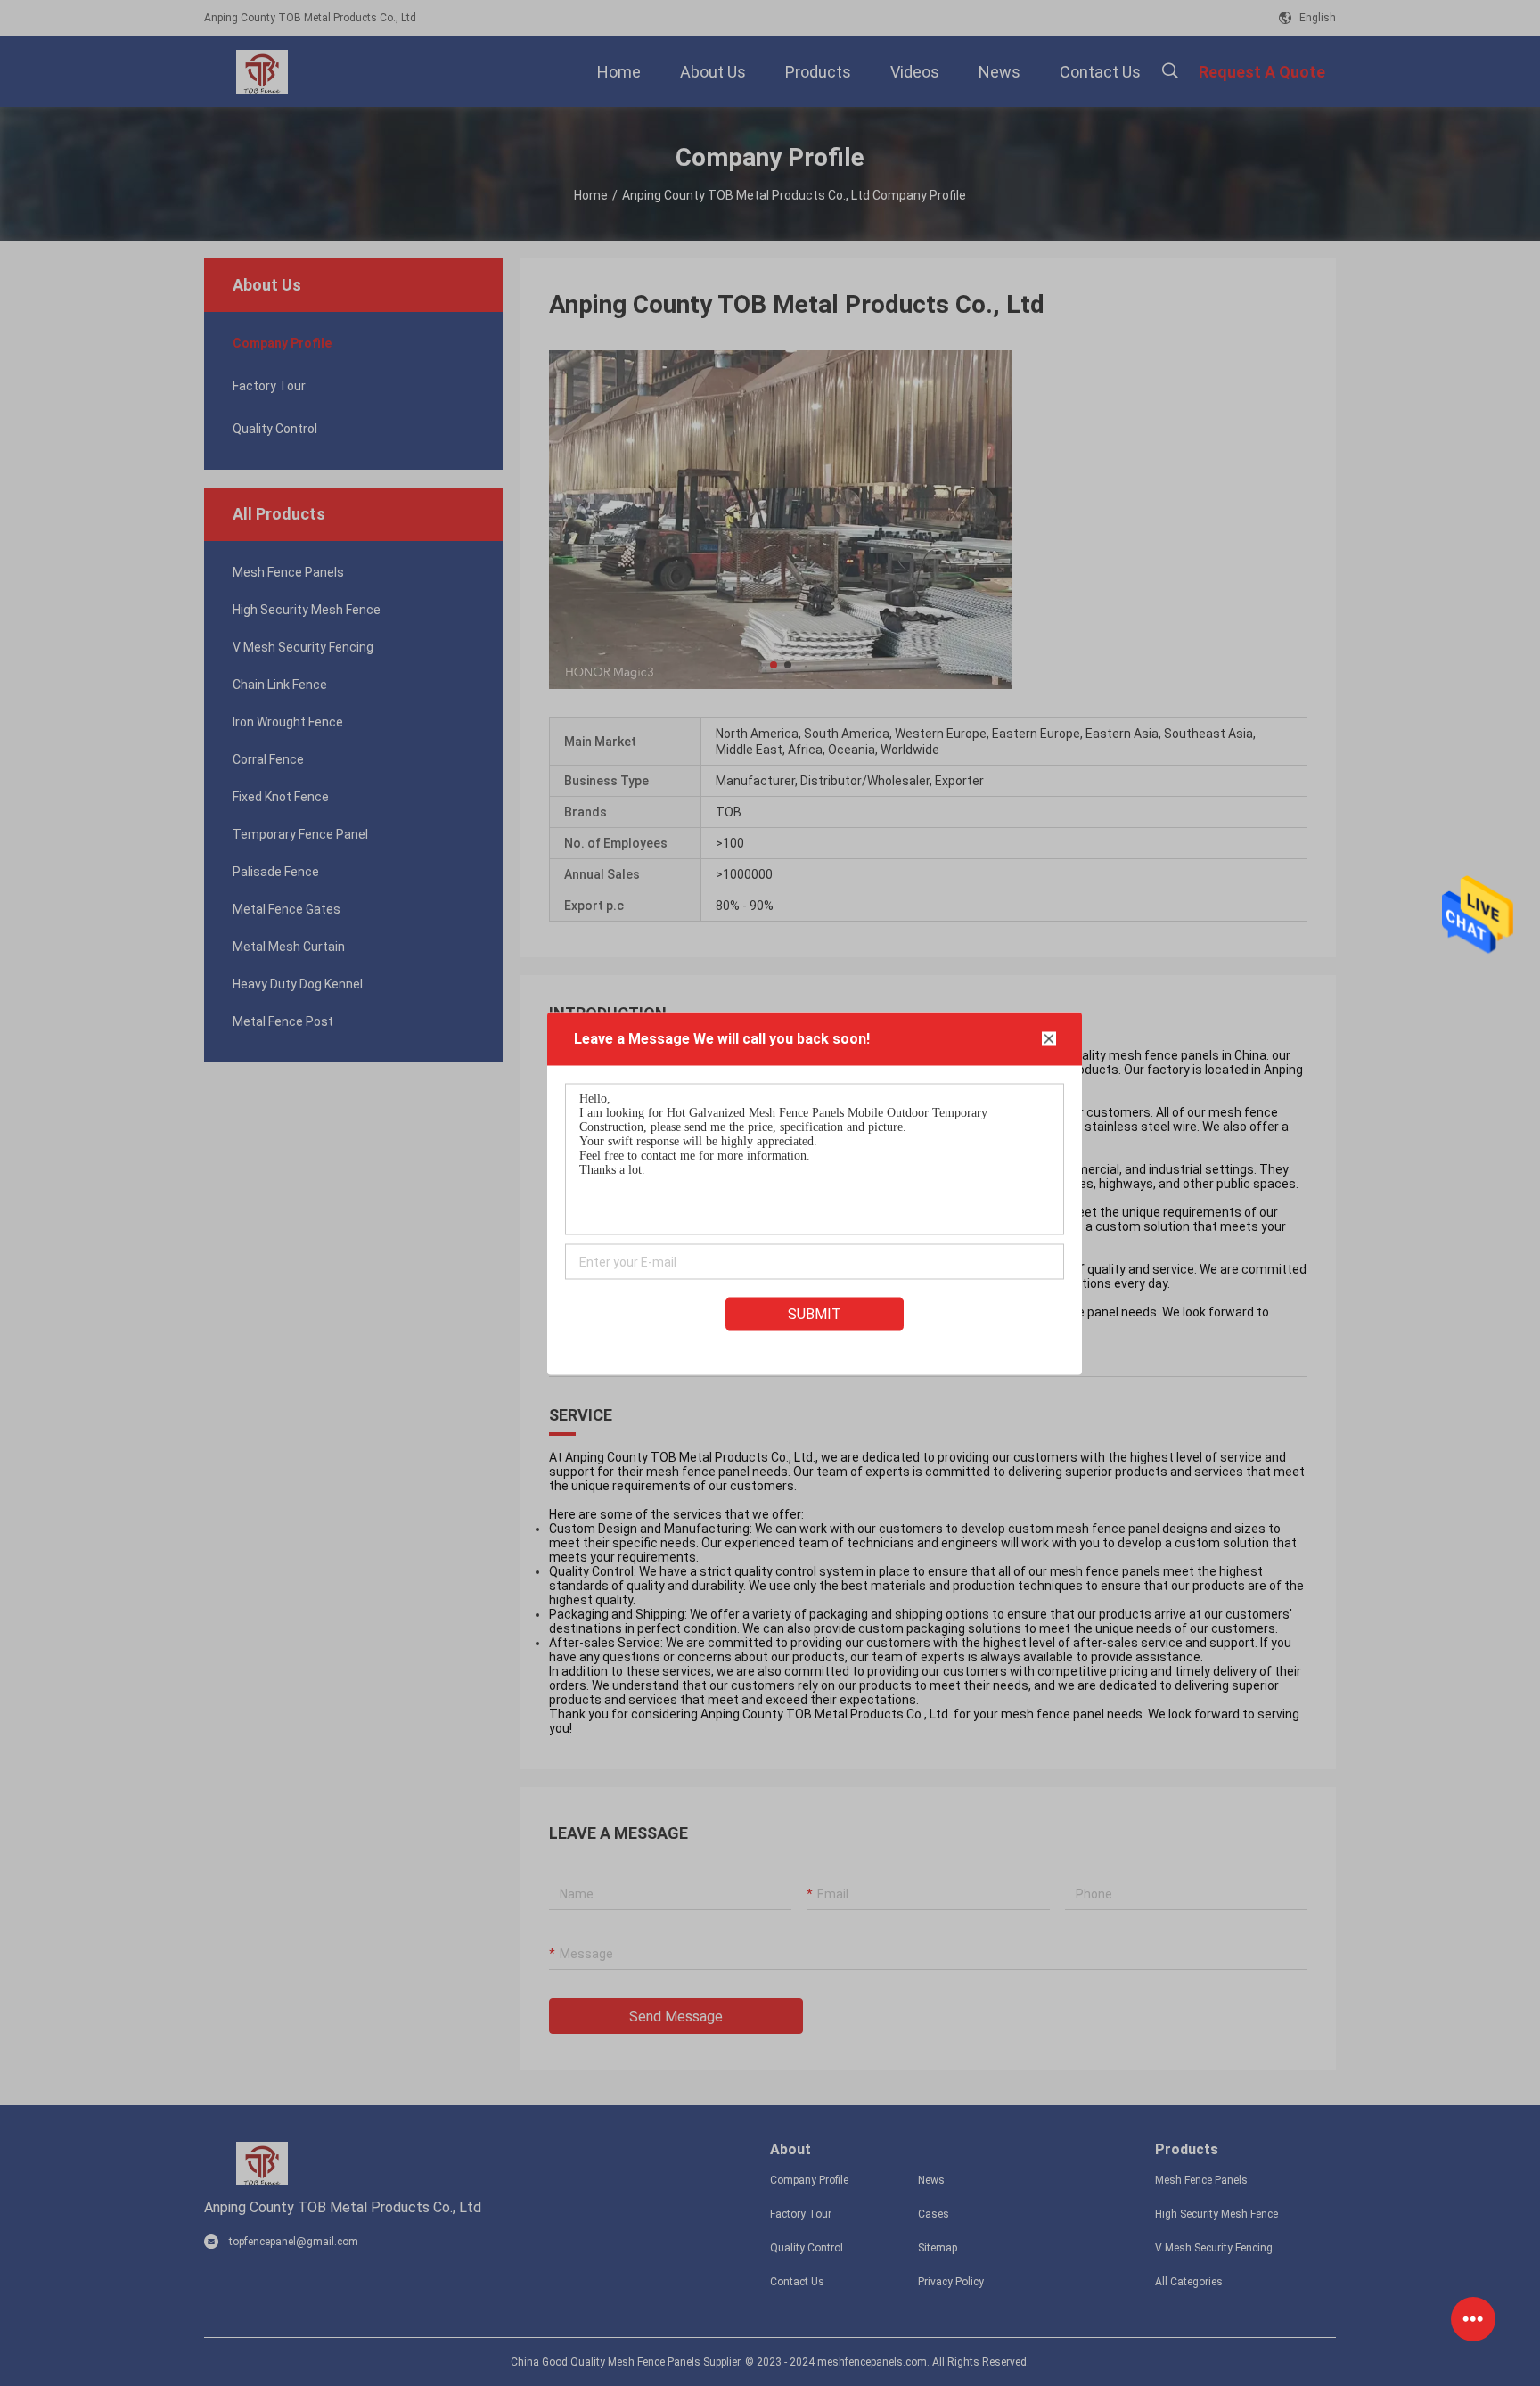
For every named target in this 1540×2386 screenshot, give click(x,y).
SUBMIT (815, 1313)
